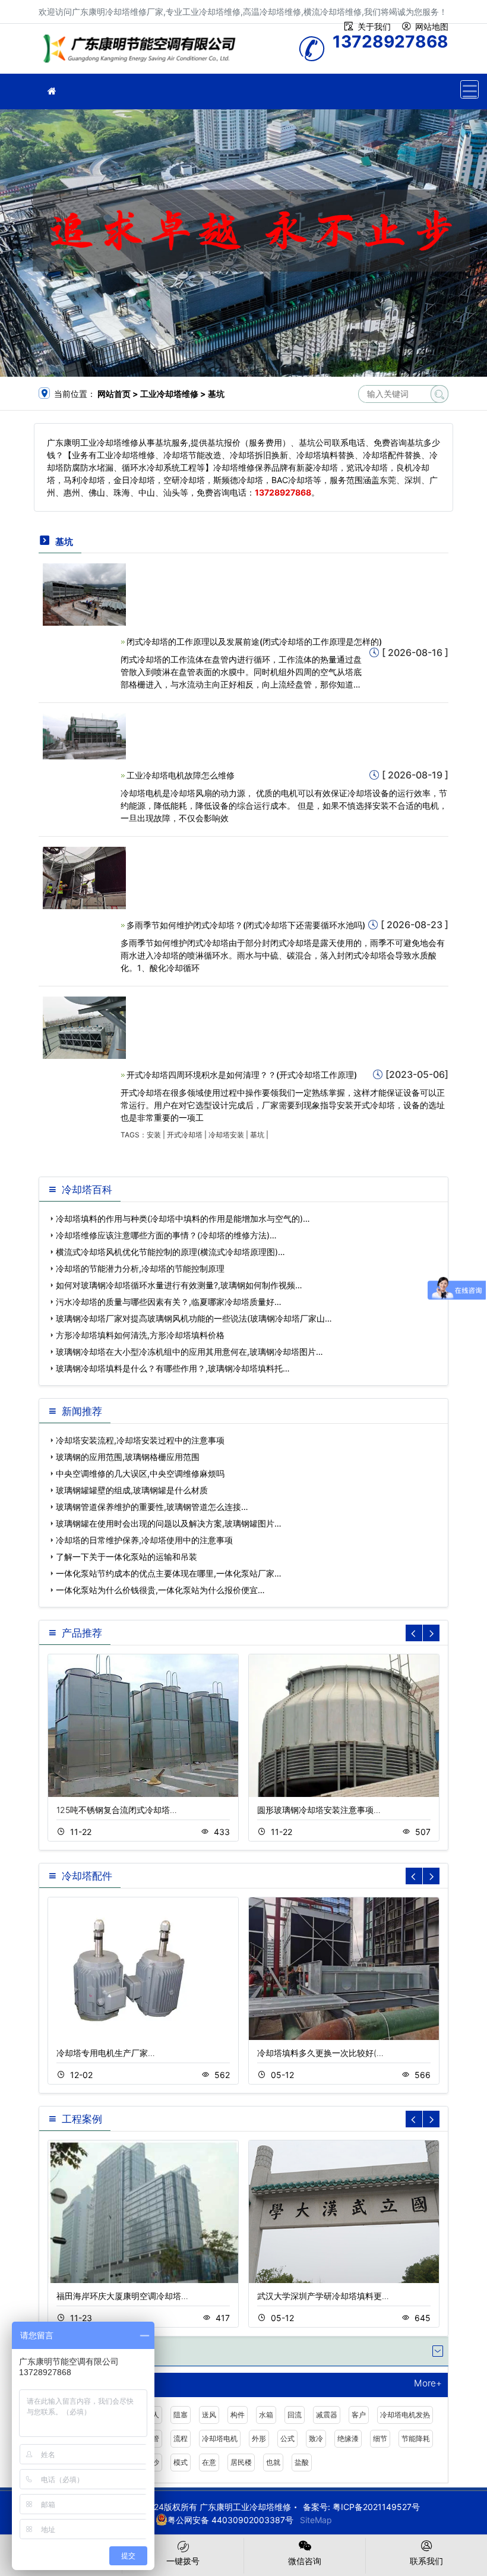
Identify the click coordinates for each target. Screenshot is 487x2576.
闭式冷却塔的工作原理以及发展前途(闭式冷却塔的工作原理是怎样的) (254, 641)
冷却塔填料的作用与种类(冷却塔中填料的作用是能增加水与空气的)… (183, 1218)
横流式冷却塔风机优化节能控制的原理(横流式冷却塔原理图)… (170, 1252)
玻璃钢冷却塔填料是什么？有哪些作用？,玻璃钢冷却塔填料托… (173, 1368)
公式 (287, 2438)
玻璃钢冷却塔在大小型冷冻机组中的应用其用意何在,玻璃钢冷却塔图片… (189, 1352)
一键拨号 (183, 2561)
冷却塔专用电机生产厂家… (106, 2053)
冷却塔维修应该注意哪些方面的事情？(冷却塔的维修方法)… (166, 1235)
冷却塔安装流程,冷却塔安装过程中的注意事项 (140, 1440)
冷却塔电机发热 (405, 2415)
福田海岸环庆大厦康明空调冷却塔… (122, 2296)
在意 (209, 2462)
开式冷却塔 (185, 1135)
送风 (209, 2415)
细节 (380, 2438)
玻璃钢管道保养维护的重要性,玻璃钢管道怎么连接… (152, 1507)
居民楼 (241, 2462)
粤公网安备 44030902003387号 (230, 2520)
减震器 (327, 2415)
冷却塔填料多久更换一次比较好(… (320, 2053)
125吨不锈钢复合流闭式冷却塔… (117, 1810)
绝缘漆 (348, 2438)
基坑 (257, 1135)
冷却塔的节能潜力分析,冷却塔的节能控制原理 (140, 1268)
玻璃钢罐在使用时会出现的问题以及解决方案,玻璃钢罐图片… (169, 1523)
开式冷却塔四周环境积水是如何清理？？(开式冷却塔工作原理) (242, 1075)
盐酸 (302, 2462)
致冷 (316, 2438)
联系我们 (426, 2561)
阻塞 (181, 2415)
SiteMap (316, 2520)
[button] (431, 1633)
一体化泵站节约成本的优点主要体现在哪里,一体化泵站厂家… (169, 1573)
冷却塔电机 (220, 2438)
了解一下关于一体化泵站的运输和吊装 (127, 1557)
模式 (181, 2462)
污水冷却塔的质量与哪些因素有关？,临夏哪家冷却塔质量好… (169, 1302)
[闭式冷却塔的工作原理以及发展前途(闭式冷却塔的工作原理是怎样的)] (84, 593)
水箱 (266, 2415)
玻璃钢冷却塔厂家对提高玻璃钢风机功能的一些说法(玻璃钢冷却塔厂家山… (194, 1318)
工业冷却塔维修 (143, 53)
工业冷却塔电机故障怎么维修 (181, 775)
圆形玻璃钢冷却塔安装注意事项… (319, 1810)
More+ (428, 2384)
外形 (259, 2438)
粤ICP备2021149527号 (376, 2507)
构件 (238, 2415)
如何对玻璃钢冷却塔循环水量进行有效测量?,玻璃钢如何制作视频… (179, 1285)
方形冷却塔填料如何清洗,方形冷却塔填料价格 (140, 1335)
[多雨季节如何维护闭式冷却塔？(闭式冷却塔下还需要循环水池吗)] (84, 877)
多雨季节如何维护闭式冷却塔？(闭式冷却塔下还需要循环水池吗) (246, 925)
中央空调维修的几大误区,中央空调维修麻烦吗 (140, 1473)
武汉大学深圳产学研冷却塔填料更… (323, 2296)
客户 (359, 2415)
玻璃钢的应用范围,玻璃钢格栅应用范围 (128, 1457)
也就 (273, 2462)
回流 (295, 2415)
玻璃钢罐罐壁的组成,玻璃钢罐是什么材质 (132, 1490)
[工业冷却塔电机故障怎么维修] (84, 735)
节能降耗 (416, 2438)
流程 (181, 2438)
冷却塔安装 (226, 1135)
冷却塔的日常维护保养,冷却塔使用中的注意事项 (144, 1540)
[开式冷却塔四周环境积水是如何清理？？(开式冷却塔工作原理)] (84, 1027)
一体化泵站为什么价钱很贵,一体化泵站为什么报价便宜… (160, 1590)
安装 (154, 1135)
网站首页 (114, 394)
